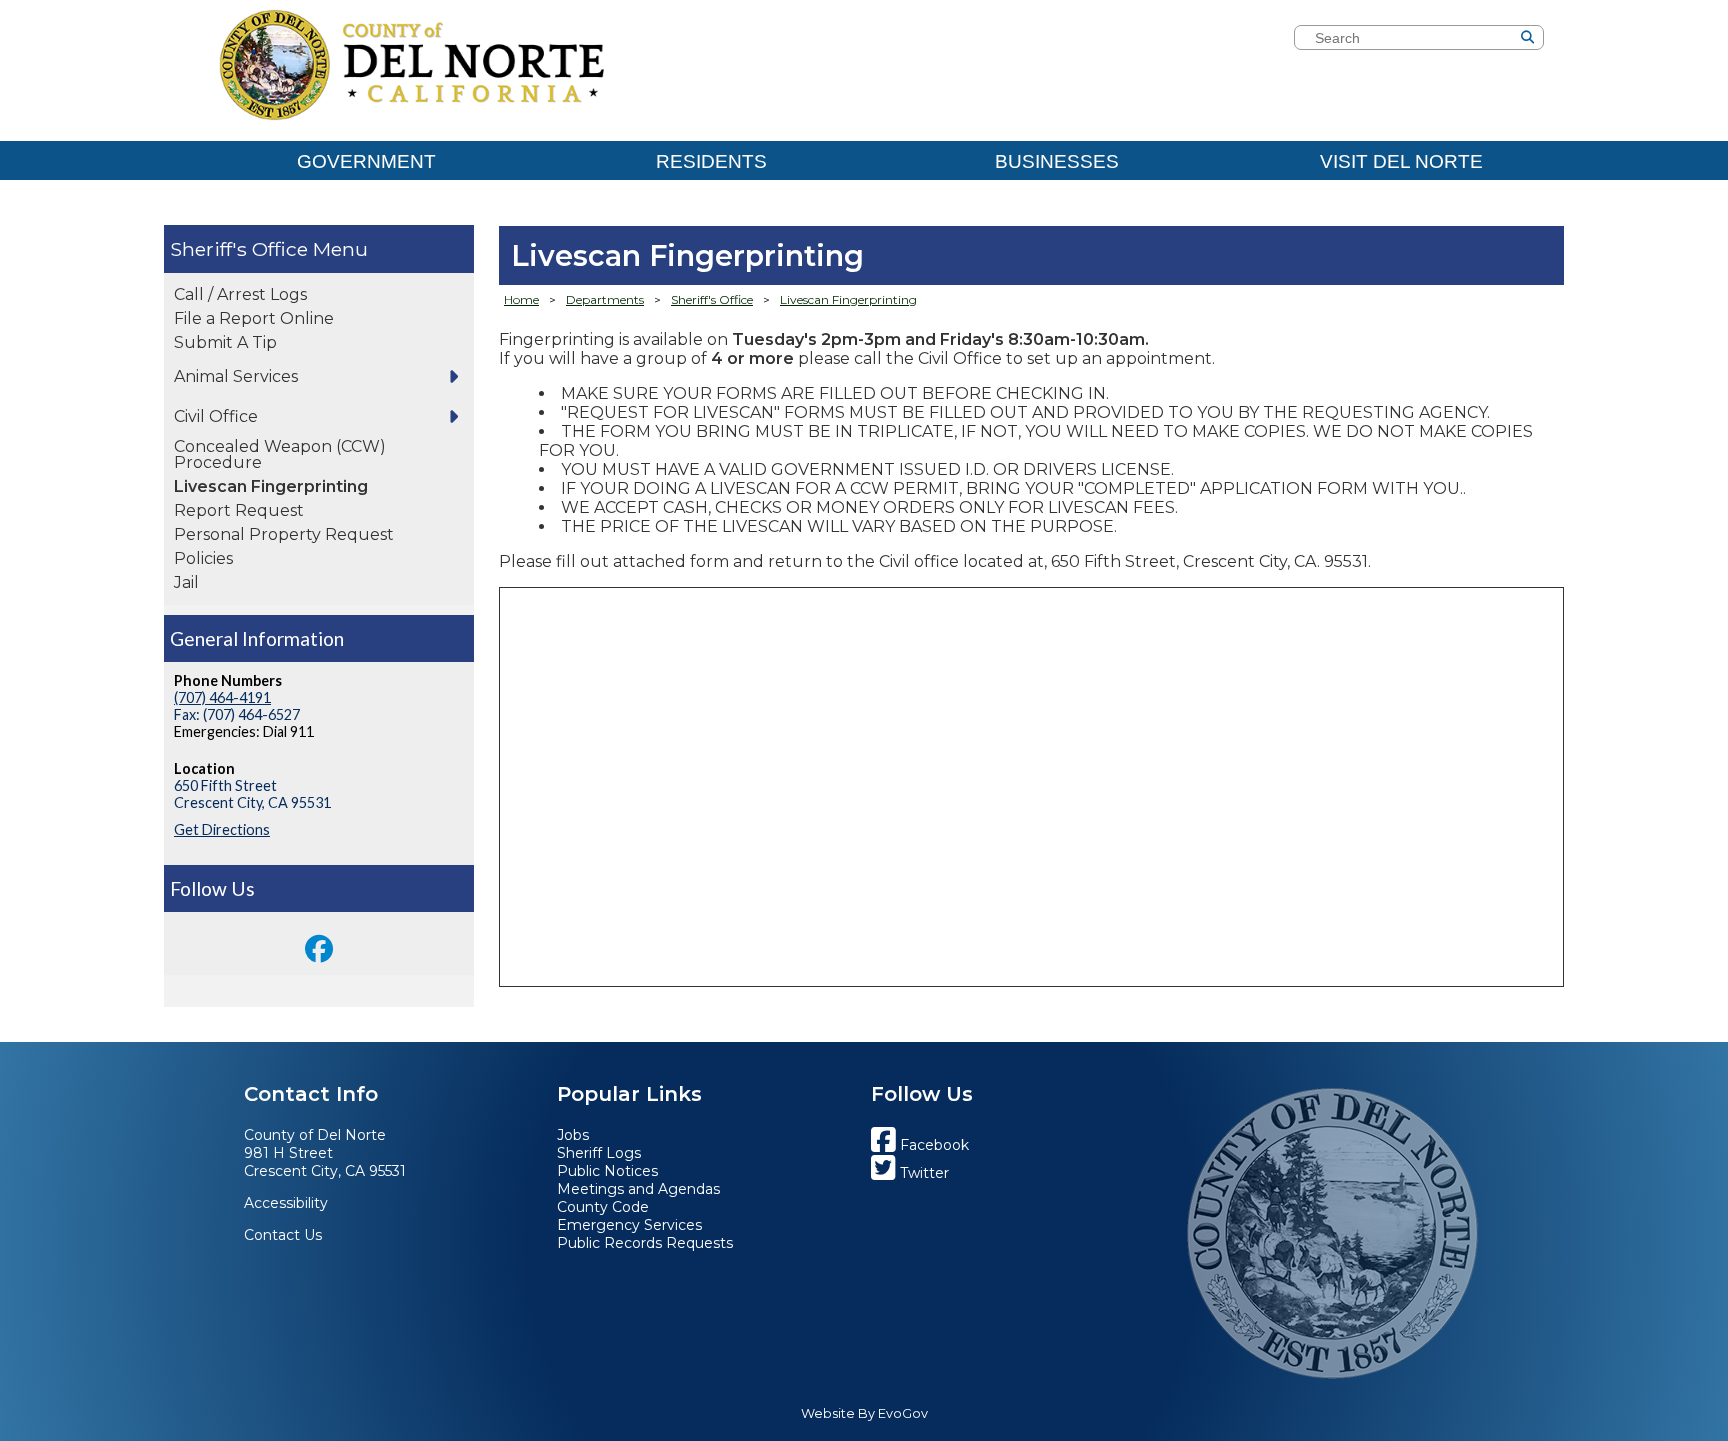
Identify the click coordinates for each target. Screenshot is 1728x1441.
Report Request (239, 510)
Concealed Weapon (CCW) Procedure (280, 454)
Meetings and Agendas (638, 1189)
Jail (186, 582)
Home (521, 299)
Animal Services (236, 376)
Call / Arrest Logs (240, 294)
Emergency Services (629, 1225)
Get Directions (222, 829)
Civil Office (216, 416)
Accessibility (286, 1203)
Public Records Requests (645, 1243)
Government (366, 161)
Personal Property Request (284, 534)
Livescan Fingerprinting (271, 486)
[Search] (1558, 40)
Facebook (932, 1145)
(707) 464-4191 (222, 697)
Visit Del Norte (1401, 161)
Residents (711, 161)
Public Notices (607, 1171)
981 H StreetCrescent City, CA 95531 (325, 1162)
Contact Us (283, 1235)
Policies (203, 558)
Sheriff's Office (239, 249)
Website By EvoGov (864, 1413)
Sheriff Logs (599, 1153)
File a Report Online (254, 318)
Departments (605, 299)
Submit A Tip (225, 342)
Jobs (573, 1135)
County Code (603, 1207)
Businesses (1057, 161)
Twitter (922, 1173)
